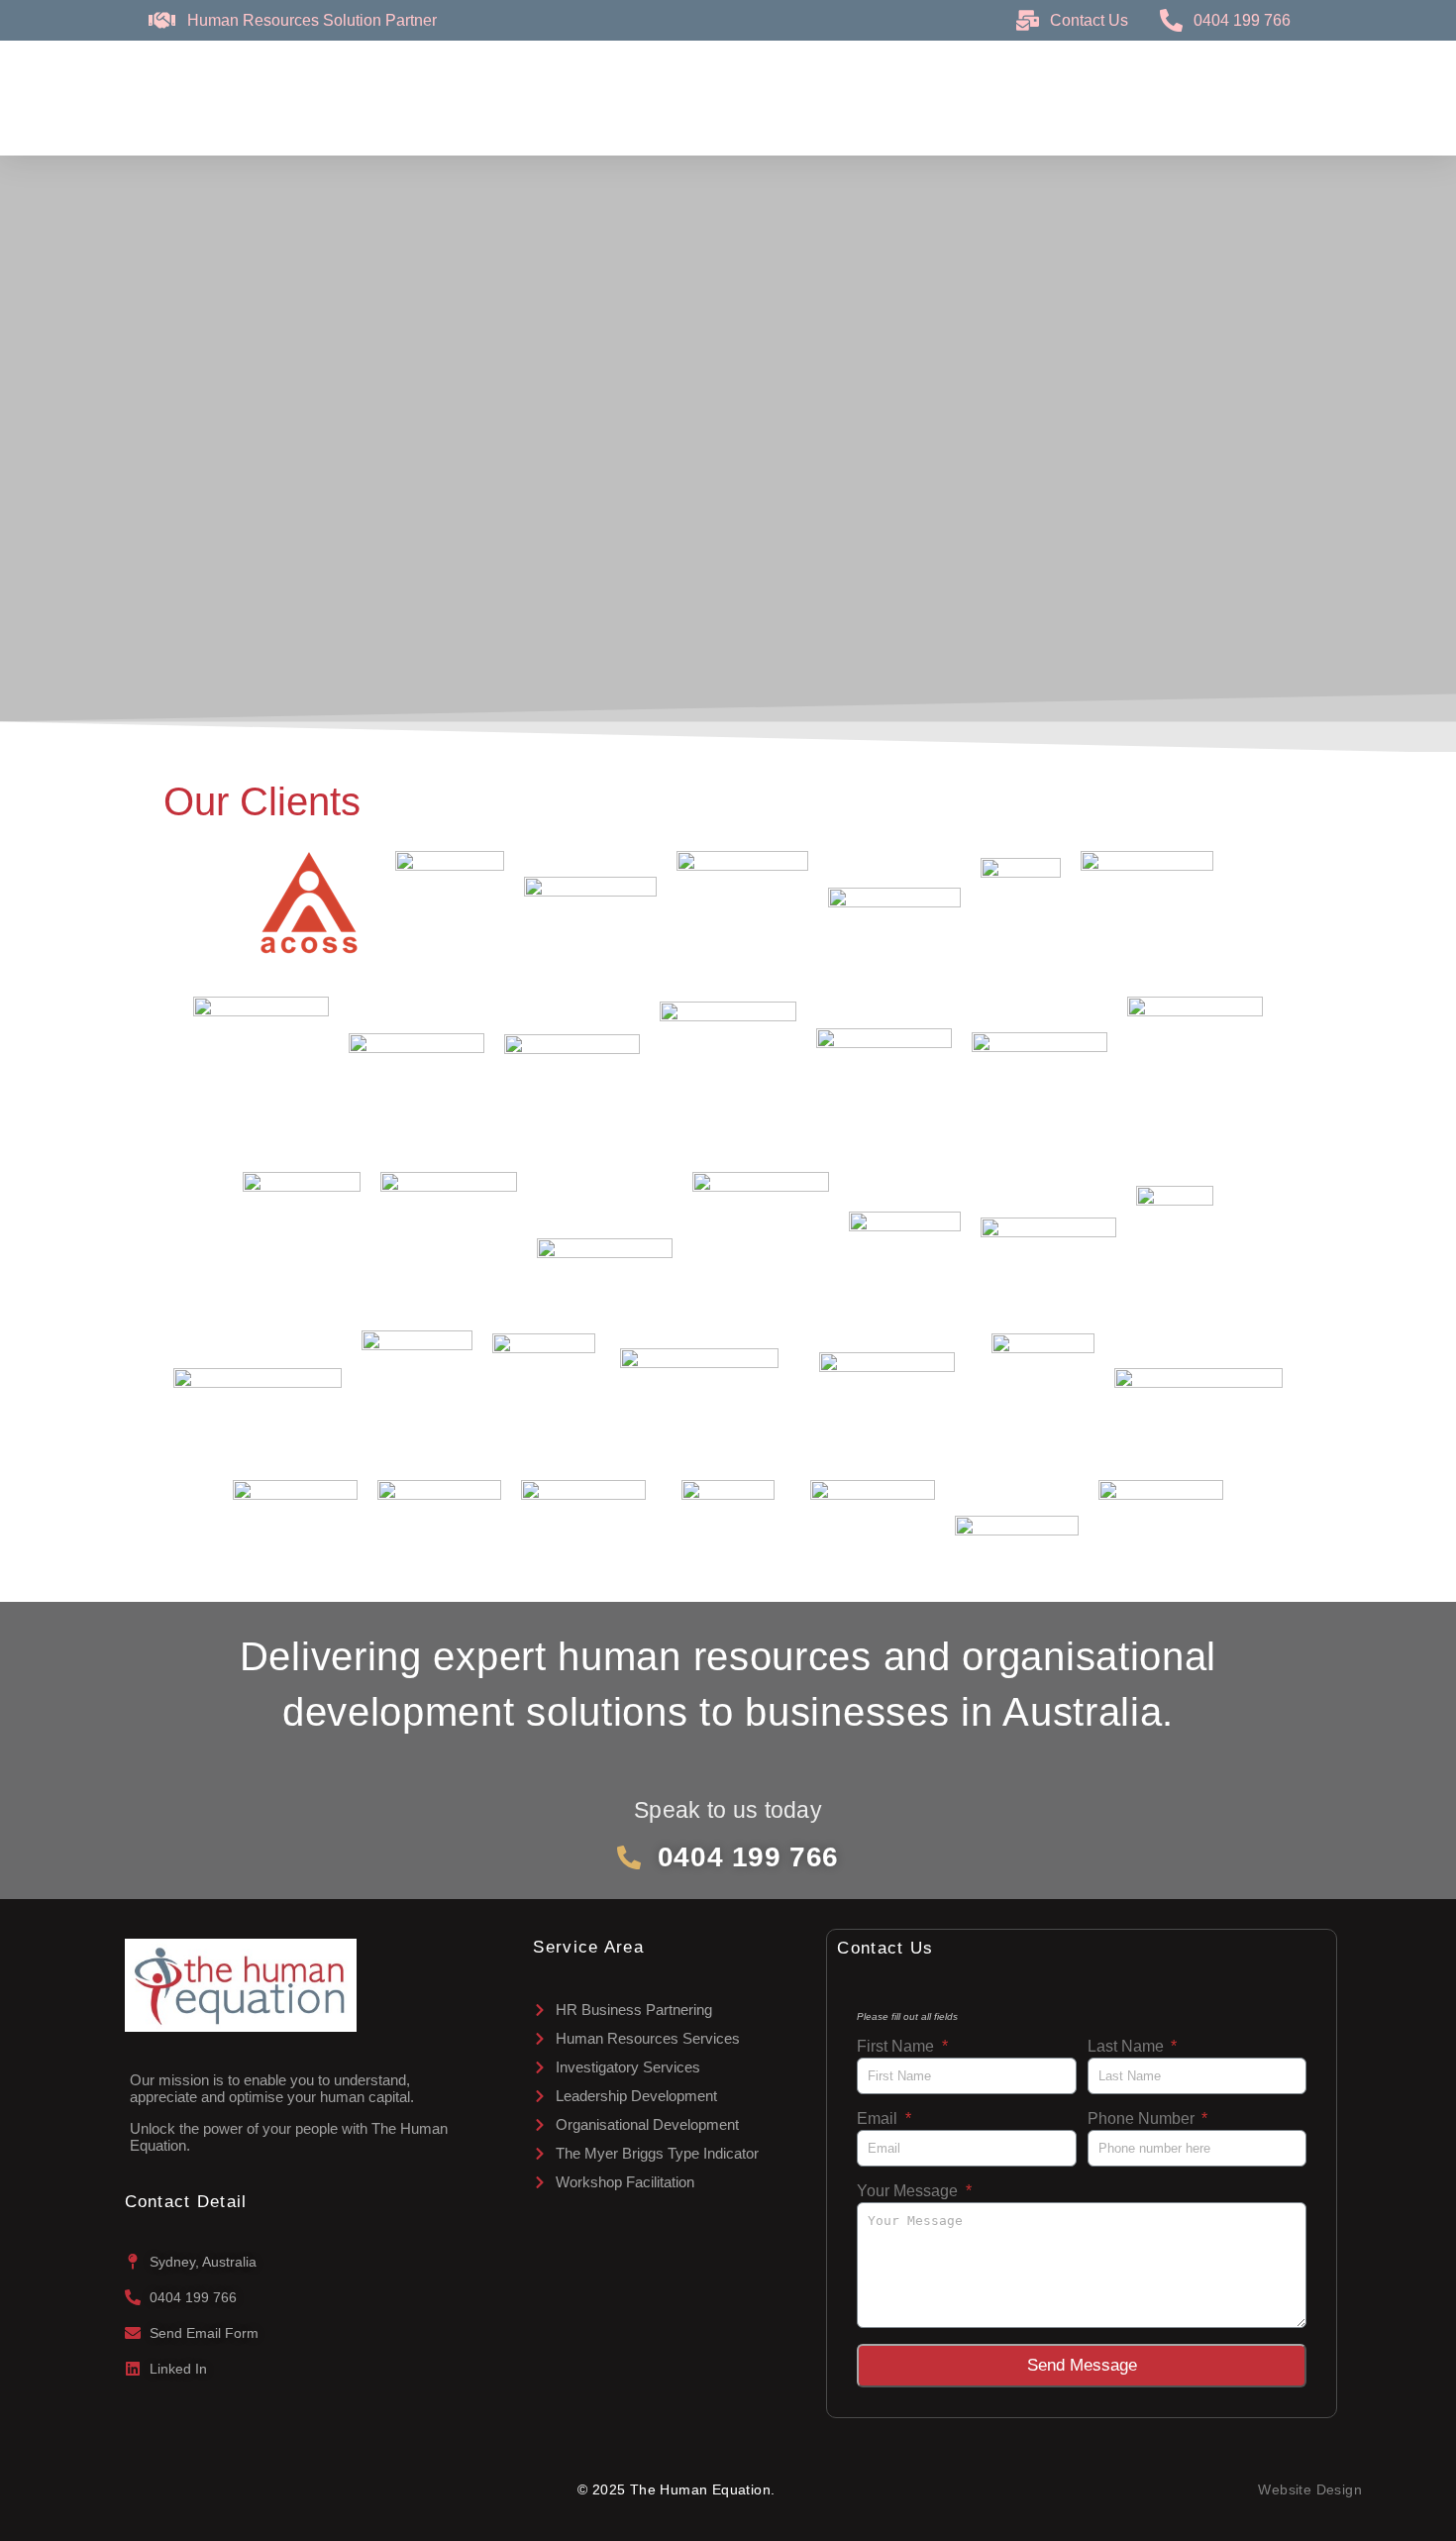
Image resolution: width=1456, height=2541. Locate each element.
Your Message (909, 2191)
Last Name (1128, 2046)
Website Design (1310, 2489)
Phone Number (1143, 2118)
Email (879, 2118)
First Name (897, 2046)
